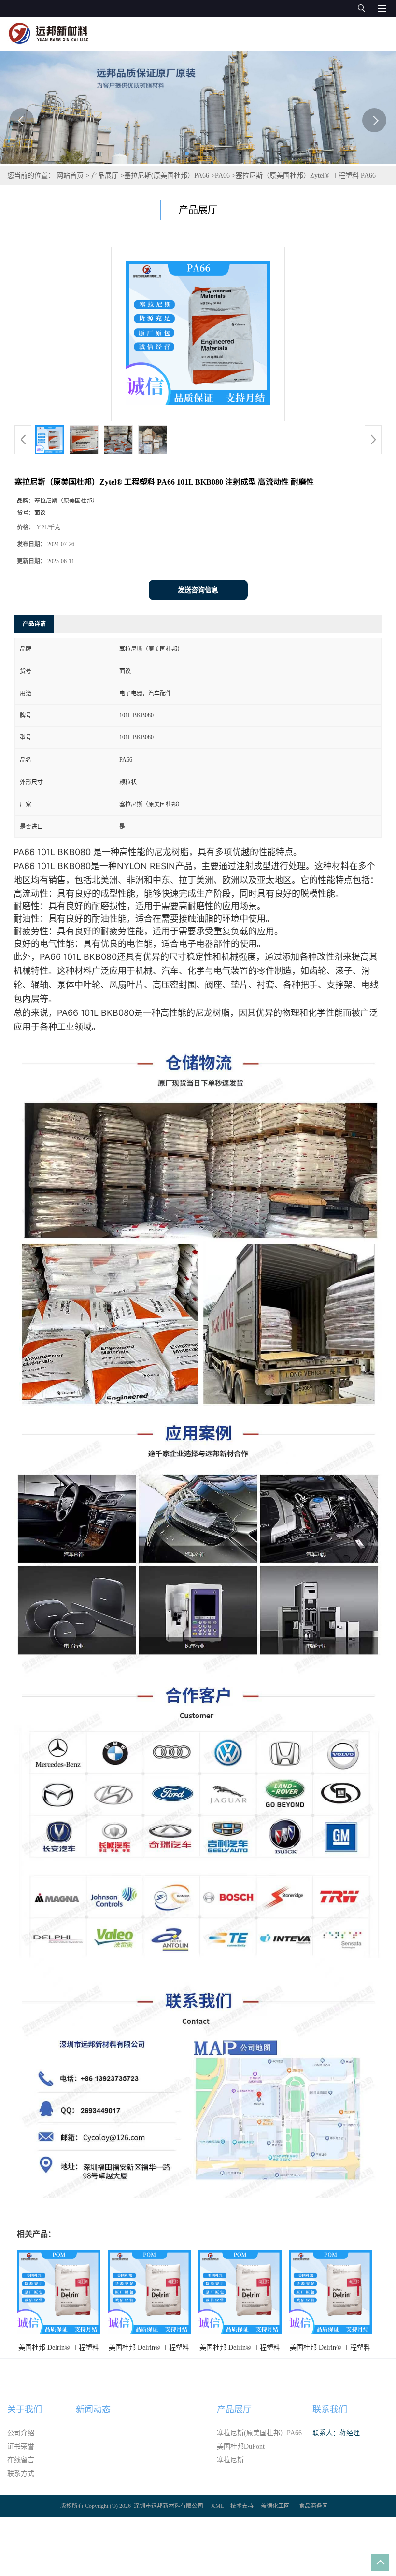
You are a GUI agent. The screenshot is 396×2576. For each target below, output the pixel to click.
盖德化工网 (275, 2506)
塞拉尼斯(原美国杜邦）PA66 (167, 175)
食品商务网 (313, 2506)
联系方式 (21, 2473)
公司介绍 (21, 2433)
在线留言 (21, 2460)
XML (218, 2506)
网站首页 (70, 175)
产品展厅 (105, 175)
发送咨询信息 (198, 590)
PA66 (222, 175)
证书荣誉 (21, 2446)
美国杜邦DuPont (241, 2446)
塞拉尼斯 (230, 2460)
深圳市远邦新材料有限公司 (169, 2506)
